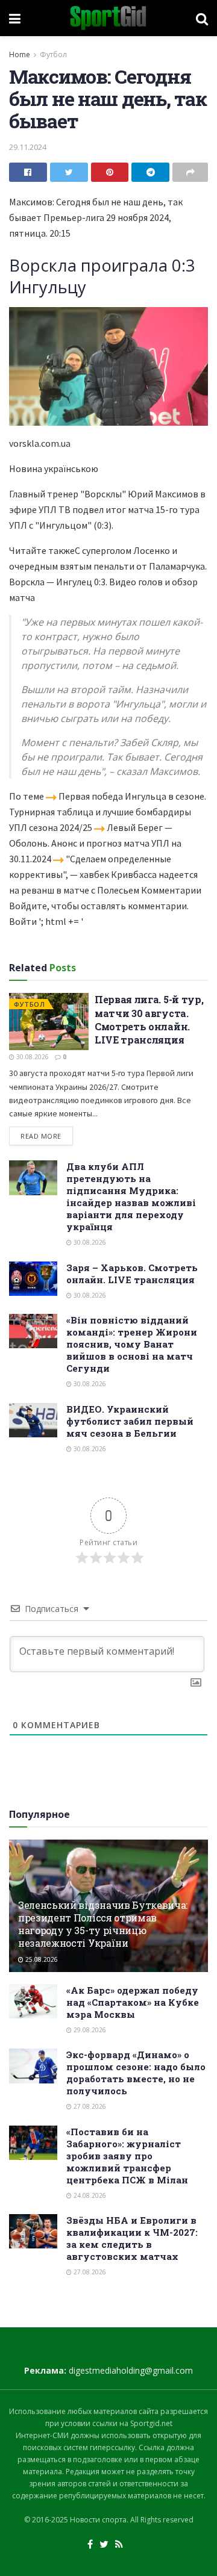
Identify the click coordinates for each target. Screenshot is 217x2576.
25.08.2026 (41, 1959)
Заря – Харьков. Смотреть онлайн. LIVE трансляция (132, 1274)
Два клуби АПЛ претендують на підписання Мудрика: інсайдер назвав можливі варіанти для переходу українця (131, 1196)
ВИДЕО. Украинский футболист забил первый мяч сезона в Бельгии (130, 1421)
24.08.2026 (89, 2195)
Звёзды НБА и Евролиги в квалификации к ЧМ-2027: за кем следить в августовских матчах (132, 2238)
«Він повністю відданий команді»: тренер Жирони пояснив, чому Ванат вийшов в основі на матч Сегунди (132, 1344)
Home (20, 54)
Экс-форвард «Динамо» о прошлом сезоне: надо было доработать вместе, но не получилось (136, 2073)
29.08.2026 (89, 2030)
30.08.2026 (32, 1057)
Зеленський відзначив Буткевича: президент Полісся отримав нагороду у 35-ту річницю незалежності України (103, 1924)
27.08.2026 (89, 2106)
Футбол (53, 54)
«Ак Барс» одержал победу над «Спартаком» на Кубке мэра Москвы (133, 2002)
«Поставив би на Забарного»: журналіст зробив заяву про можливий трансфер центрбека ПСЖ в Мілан (127, 2156)
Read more (41, 1136)
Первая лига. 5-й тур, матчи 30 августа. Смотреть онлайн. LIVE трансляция (149, 1019)
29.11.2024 (28, 147)
